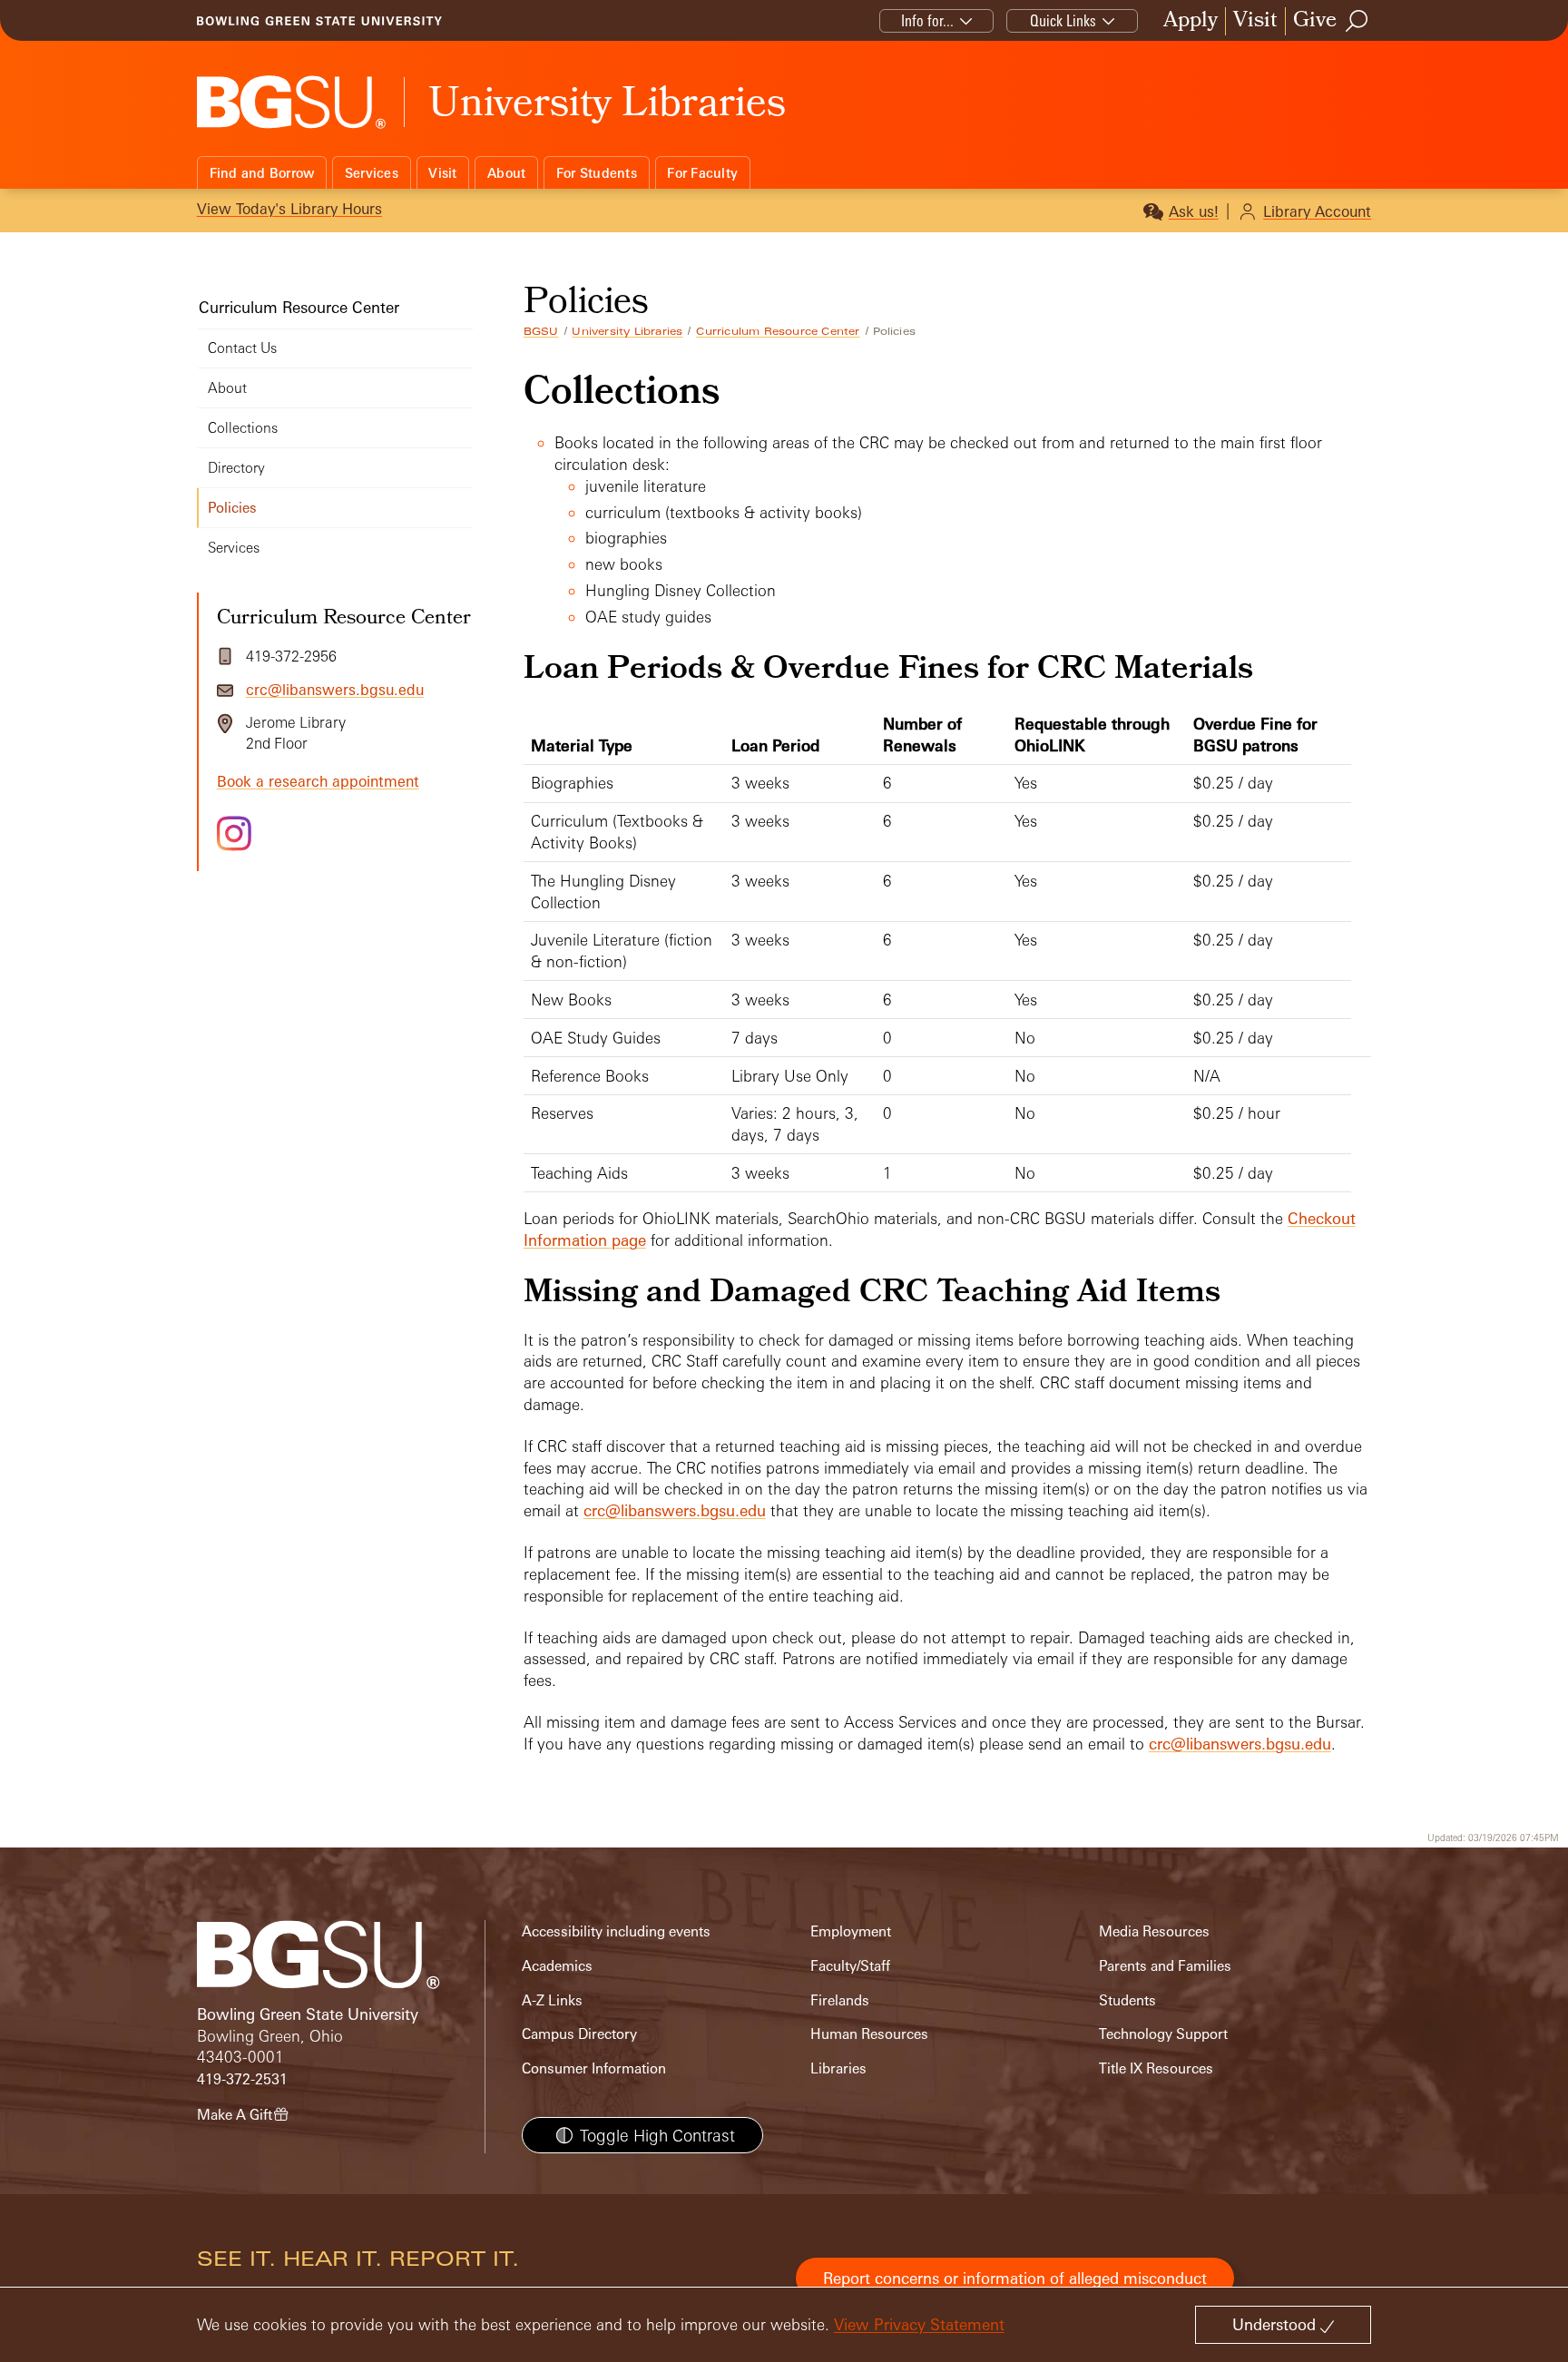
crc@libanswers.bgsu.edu (675, 1510)
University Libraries (627, 331)
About (506, 173)
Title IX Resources (1156, 2068)
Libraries (838, 2068)
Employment (851, 1931)
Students (1127, 2000)
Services (372, 173)
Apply (1191, 21)
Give (1315, 21)
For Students (597, 173)
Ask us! (1194, 211)
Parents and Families (1165, 1966)
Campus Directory (579, 2034)
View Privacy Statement (919, 2324)
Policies (232, 508)
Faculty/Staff (850, 1966)
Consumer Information (594, 2068)
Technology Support (1163, 2034)
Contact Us (242, 348)
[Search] (1357, 21)
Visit (1255, 21)
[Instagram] (234, 833)
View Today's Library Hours (289, 209)
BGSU (541, 331)
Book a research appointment (318, 781)
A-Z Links (552, 2000)
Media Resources (1154, 1931)
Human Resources (869, 2034)
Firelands (840, 2000)
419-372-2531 (242, 2079)
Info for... (927, 20)
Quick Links (1063, 20)
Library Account (1317, 211)
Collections (243, 428)
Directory (236, 468)
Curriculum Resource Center (778, 331)
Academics (557, 1966)
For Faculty (702, 173)
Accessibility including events (616, 1931)
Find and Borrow (262, 173)
